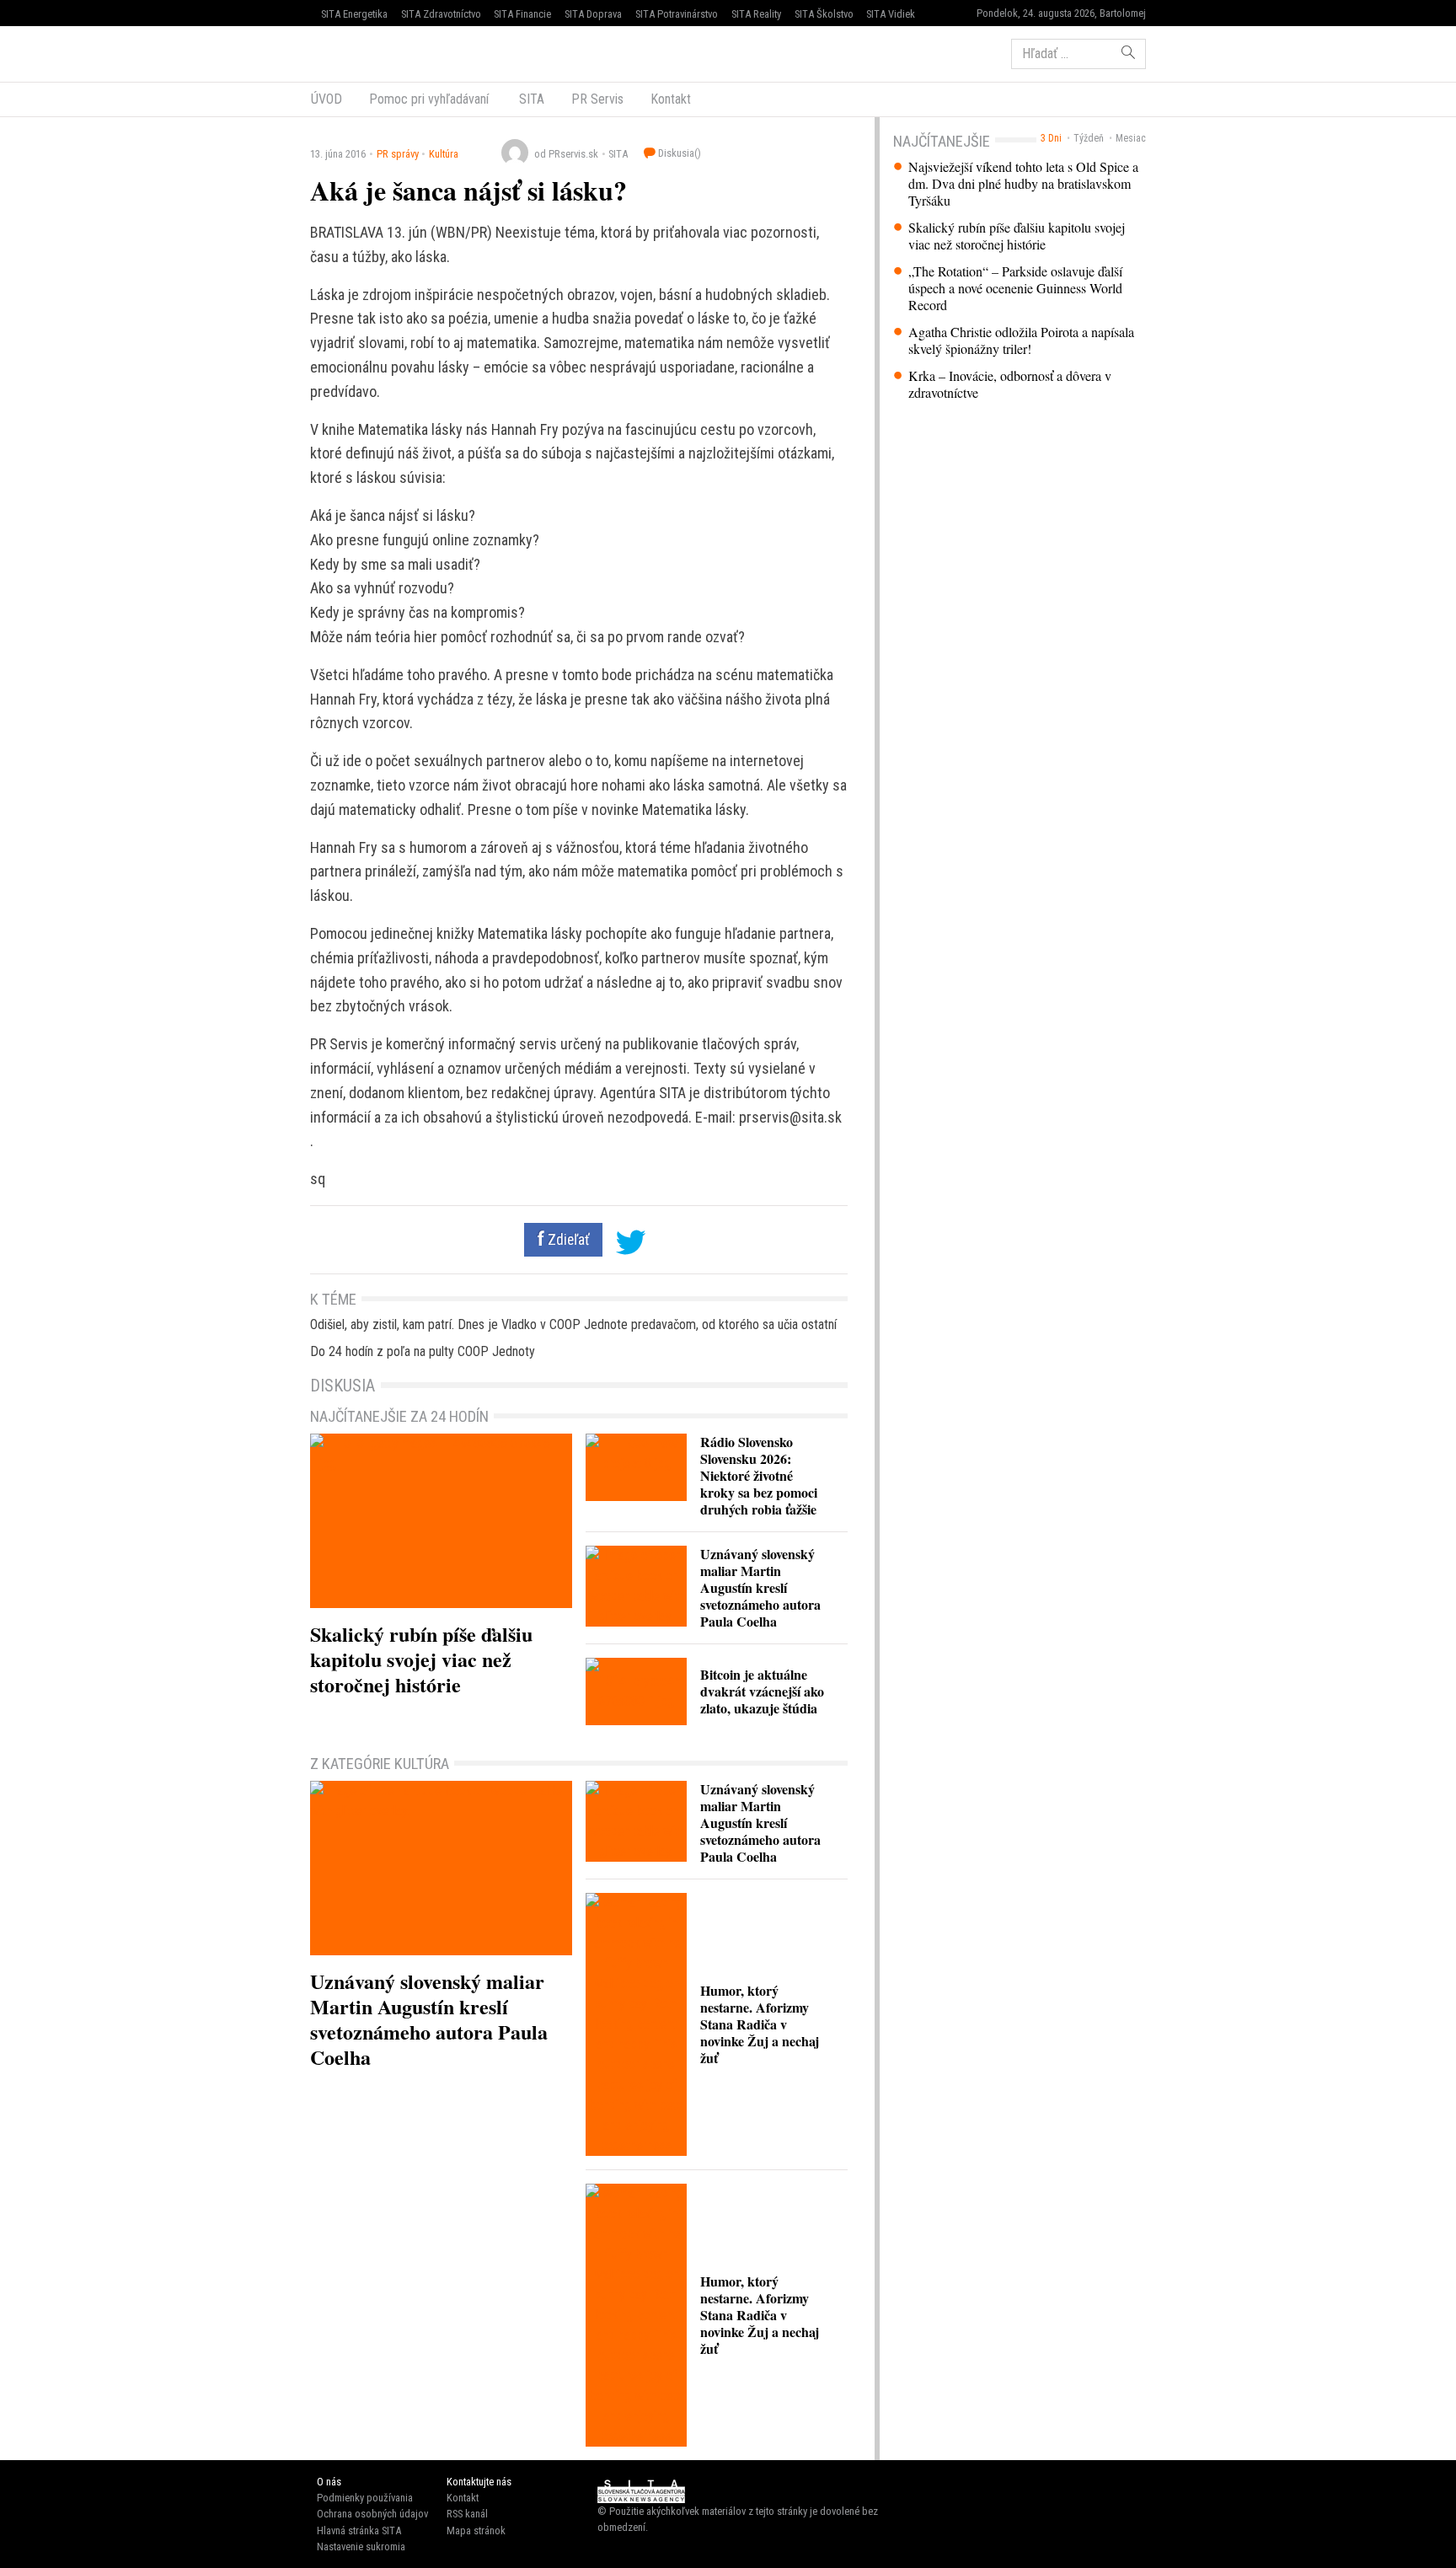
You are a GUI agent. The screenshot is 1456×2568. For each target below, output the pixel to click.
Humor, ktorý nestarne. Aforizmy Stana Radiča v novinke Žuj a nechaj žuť (760, 2024)
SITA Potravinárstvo (677, 14)
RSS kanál (467, 2514)
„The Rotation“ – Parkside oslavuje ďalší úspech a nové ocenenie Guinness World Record (1015, 288)
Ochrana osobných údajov (372, 2514)
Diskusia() (678, 153)
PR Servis (597, 99)
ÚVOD (327, 99)
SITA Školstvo (824, 14)
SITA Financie (522, 14)
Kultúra (444, 154)
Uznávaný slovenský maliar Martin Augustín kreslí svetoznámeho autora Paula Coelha (760, 1587)
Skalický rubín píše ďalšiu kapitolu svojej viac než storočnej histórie (1017, 236)
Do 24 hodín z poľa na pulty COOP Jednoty (423, 1351)
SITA (530, 99)
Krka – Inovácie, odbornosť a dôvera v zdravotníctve (1010, 384)
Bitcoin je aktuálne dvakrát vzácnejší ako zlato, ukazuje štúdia (762, 1691)
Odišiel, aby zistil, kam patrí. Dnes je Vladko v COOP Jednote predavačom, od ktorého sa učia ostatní (573, 1324)
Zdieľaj (361, 52)
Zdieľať (567, 1240)
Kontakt (671, 99)
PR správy (398, 154)
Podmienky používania (365, 2498)
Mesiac (1131, 138)
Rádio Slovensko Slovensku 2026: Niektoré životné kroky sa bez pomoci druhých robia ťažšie (759, 1475)
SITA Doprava (593, 14)
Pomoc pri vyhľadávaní (429, 99)
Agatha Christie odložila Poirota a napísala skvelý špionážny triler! (1021, 340)
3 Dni (1051, 138)
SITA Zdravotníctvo (441, 14)
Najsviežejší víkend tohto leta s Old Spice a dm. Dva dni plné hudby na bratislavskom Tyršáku (1023, 184)
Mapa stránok (476, 2530)
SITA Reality (756, 14)
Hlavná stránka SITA (359, 2530)
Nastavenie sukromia (361, 2547)
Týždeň (1089, 138)
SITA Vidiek (891, 14)
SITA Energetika (354, 14)
